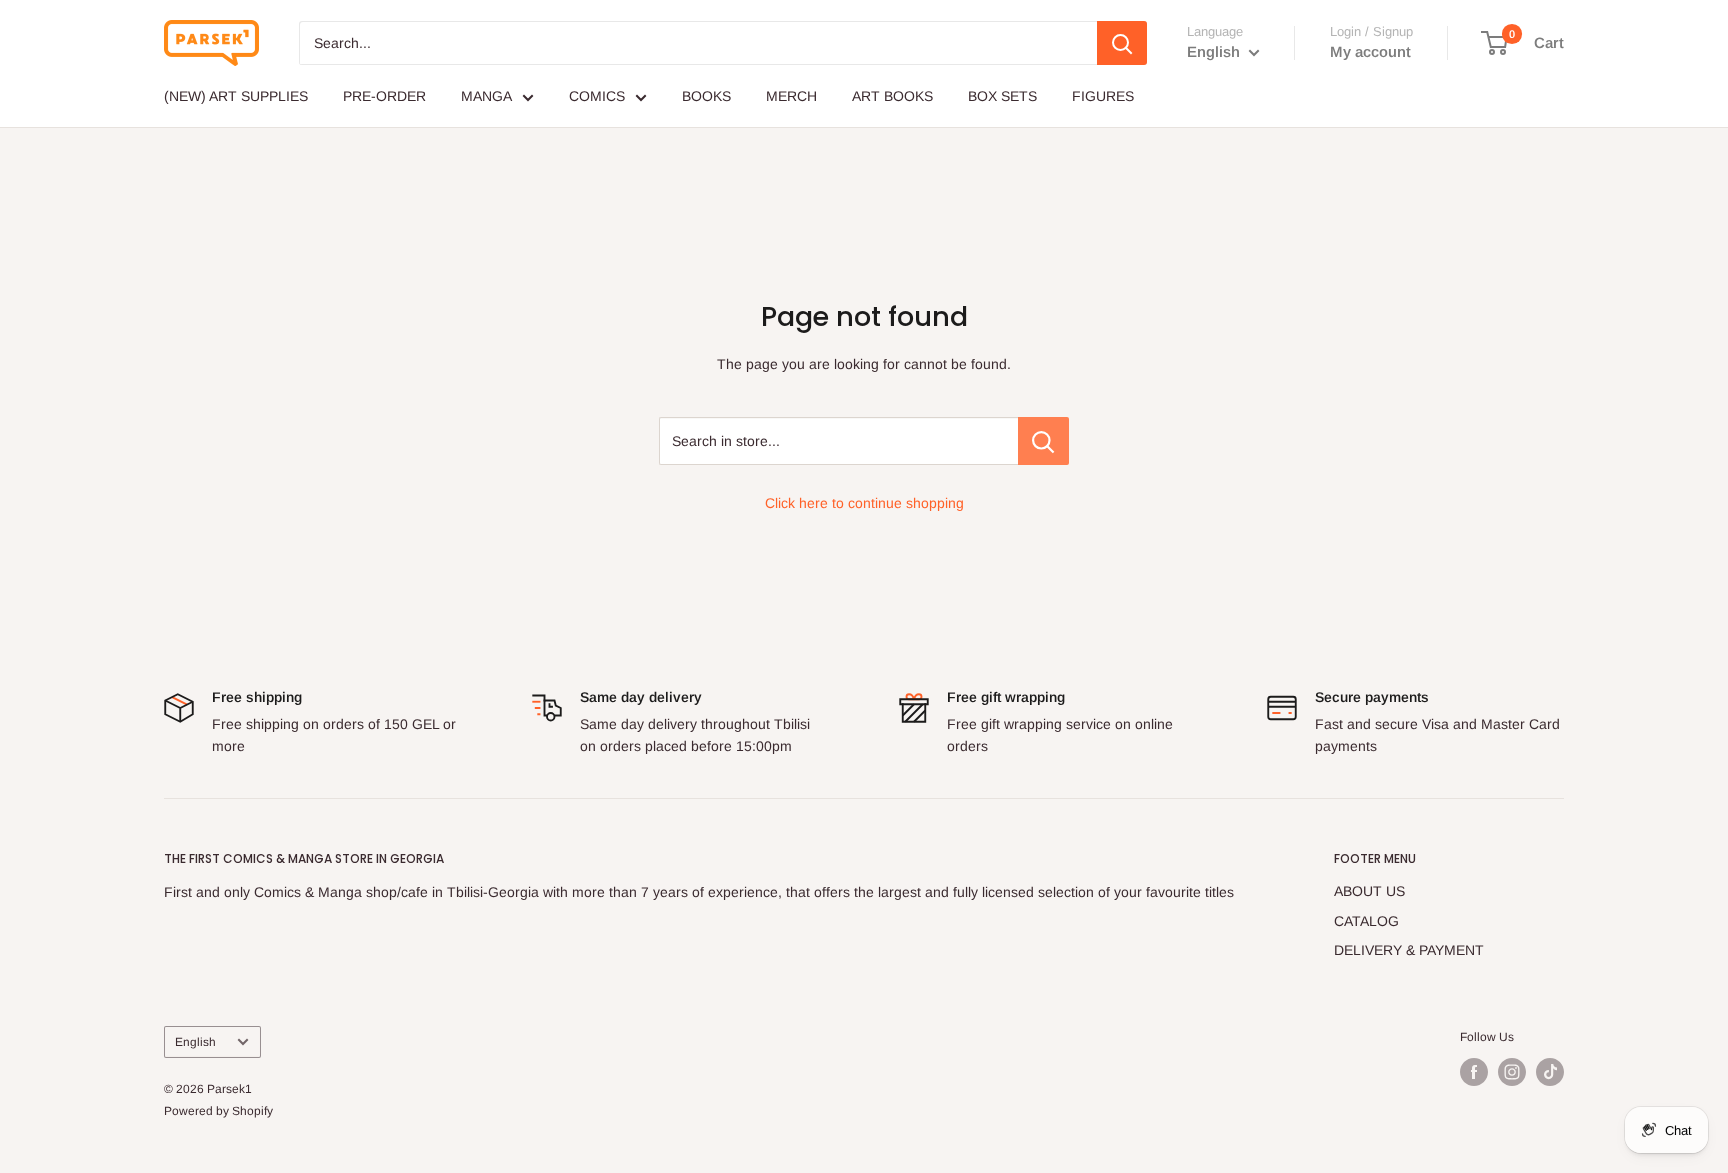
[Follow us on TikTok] (1550, 1072)
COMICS (597, 96)
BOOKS (706, 96)
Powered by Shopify (218, 1111)
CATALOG (1366, 921)
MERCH (791, 96)
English (195, 1042)
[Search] (1122, 43)
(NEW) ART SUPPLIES (236, 96)
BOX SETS (1002, 96)
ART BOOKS (892, 96)
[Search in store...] (1043, 441)
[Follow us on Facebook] (1474, 1072)
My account (1370, 51)
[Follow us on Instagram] (1512, 1072)
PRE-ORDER (384, 96)
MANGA (486, 96)
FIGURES (1103, 96)
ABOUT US (1369, 891)
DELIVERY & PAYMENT (1409, 950)
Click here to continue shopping (864, 503)
